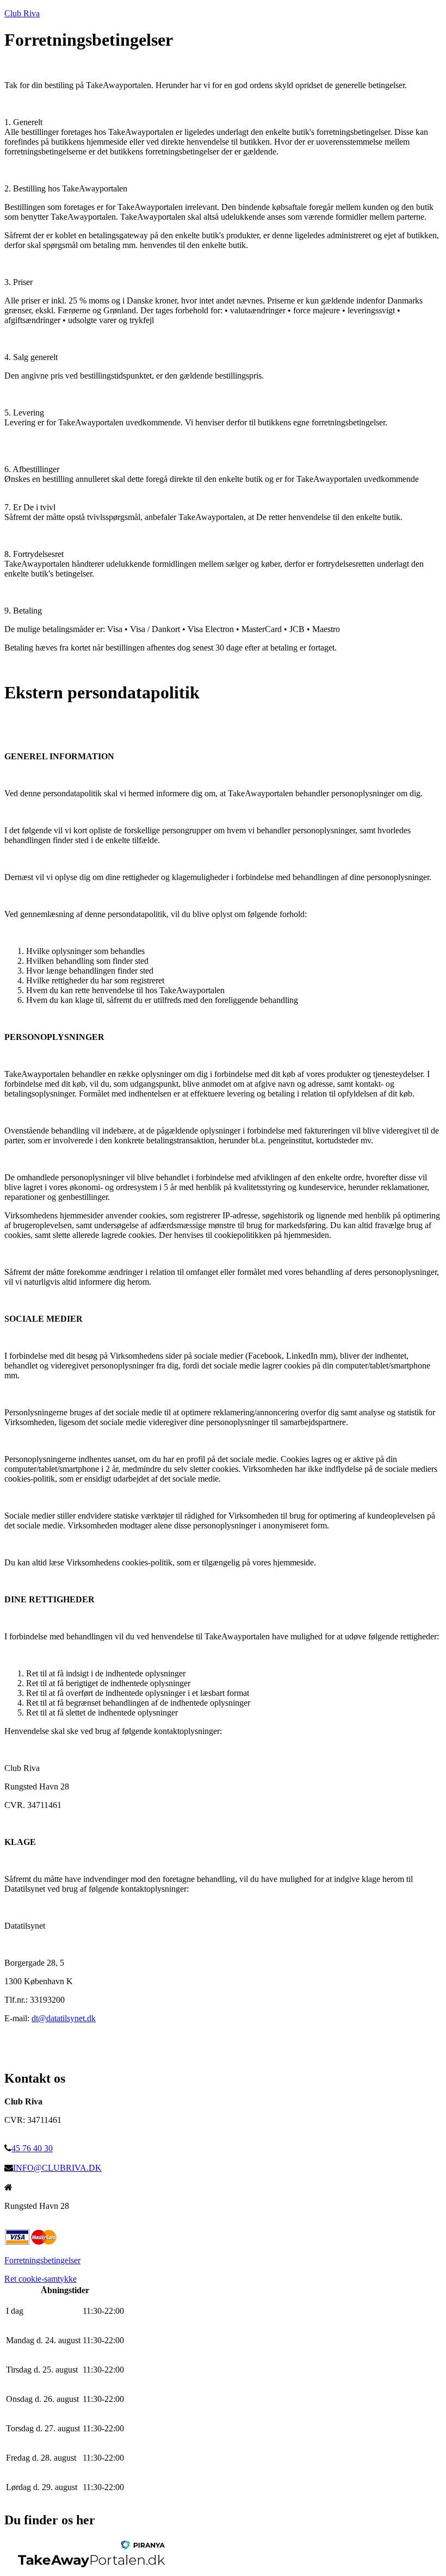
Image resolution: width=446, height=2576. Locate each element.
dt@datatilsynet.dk (64, 2018)
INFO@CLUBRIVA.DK (57, 2168)
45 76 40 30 (32, 2148)
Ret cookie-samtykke (41, 2279)
